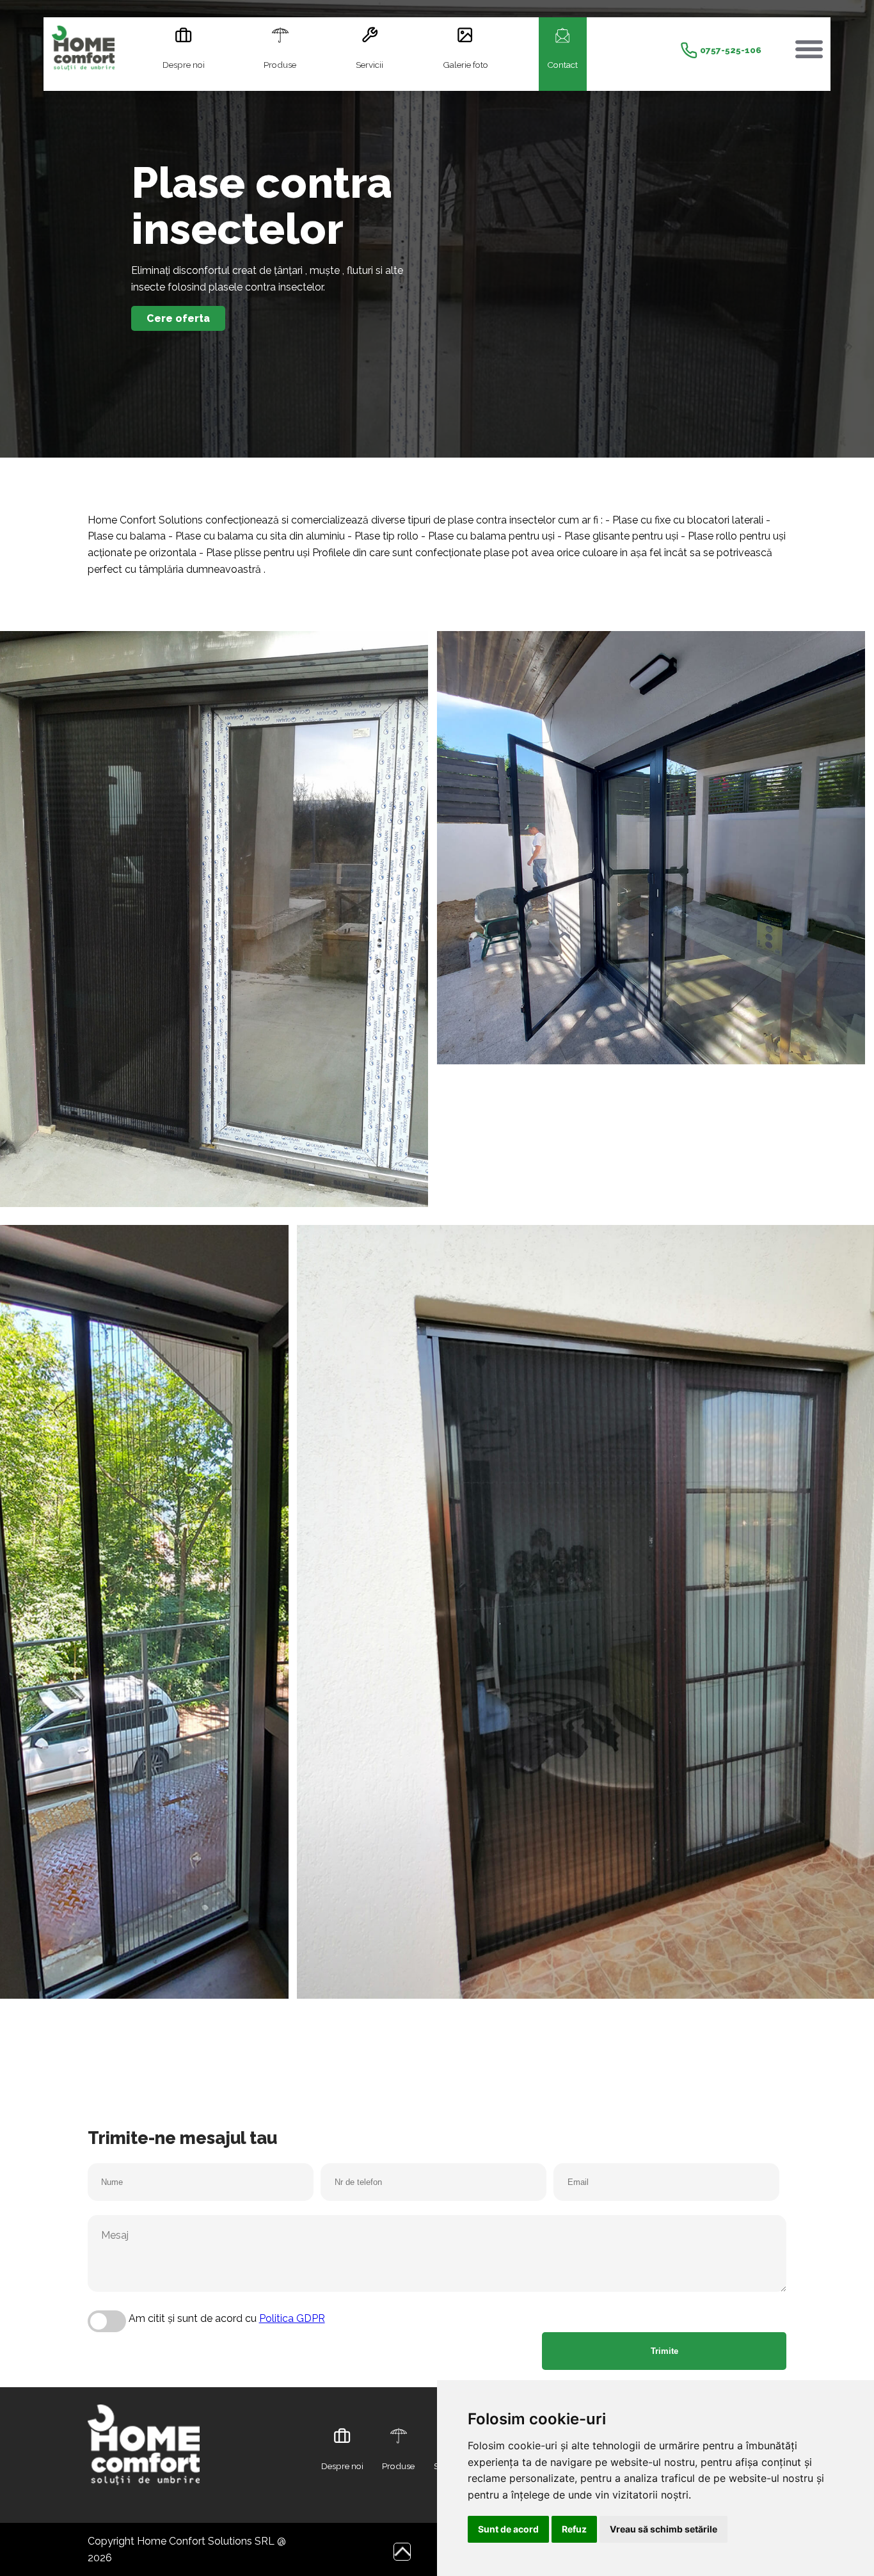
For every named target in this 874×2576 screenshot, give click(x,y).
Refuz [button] (574, 2529)
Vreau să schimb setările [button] (663, 2529)
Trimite (664, 2351)
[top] (402, 2551)
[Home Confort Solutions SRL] (83, 51)
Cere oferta (178, 318)
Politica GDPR (292, 2318)
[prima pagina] (144, 2497)
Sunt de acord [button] (508, 2529)
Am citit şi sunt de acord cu (227, 2318)
